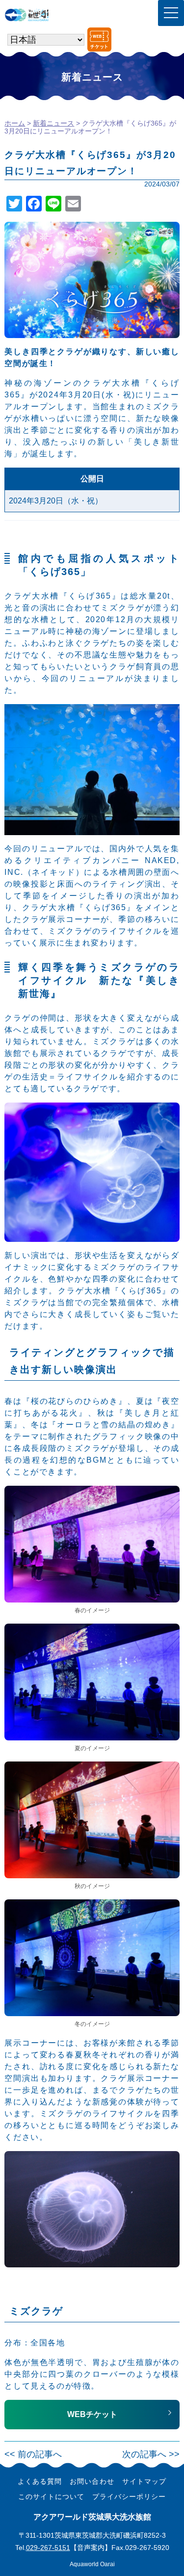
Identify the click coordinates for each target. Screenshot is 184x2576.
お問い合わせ (92, 2481)
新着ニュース (53, 123)
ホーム (15, 123)
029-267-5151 (48, 2548)
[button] (92, 2415)
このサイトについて (51, 2497)
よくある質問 (40, 2481)
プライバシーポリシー (129, 2497)
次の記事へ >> (151, 2454)
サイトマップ (144, 2481)
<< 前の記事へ (33, 2454)
